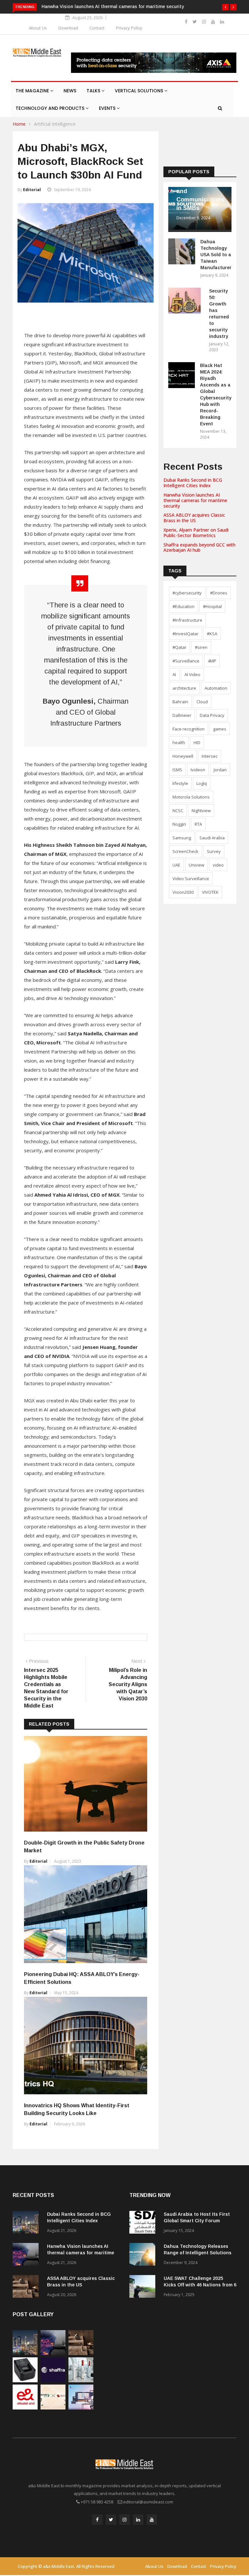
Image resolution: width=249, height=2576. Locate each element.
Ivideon (198, 770)
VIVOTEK (210, 892)
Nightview (201, 811)
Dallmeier (182, 715)
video (218, 865)
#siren (201, 647)
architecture (184, 688)
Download (68, 28)
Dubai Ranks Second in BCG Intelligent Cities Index (193, 483)
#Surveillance (186, 661)
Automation (216, 688)
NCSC (178, 811)
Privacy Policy (129, 28)
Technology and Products (51, 108)
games (220, 729)
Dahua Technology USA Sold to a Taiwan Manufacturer (216, 255)
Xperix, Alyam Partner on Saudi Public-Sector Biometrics (196, 533)
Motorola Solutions (191, 797)
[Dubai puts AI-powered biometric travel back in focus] (81, 2380)
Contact (97, 28)
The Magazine (33, 91)
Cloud (202, 702)
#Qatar (179, 647)
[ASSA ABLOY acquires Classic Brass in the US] (27, 2288)
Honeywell (183, 756)
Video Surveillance (191, 879)
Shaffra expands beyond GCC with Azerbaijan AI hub (199, 547)
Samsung (182, 838)
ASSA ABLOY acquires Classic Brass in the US (194, 518)
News (70, 91)
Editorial (32, 190)
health (179, 742)
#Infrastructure (187, 620)
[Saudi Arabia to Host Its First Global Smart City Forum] (144, 2223)
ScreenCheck (185, 851)
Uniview (196, 865)
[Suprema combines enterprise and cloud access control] (81, 2408)
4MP (212, 661)
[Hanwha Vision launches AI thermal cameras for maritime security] (27, 2255)
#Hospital (212, 606)
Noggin (179, 824)
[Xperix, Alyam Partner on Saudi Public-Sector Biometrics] (25, 2380)
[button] (225, 7)
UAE (176, 865)
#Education (184, 606)
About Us (38, 28)
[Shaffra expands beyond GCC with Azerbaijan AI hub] (53, 2380)
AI (174, 674)
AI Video (192, 674)
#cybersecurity (187, 593)
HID (197, 742)
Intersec (210, 756)
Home (19, 124)
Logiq (202, 783)
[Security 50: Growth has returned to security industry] (186, 302)
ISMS (177, 770)
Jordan (220, 770)
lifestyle (180, 783)
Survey (214, 851)
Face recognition (189, 729)
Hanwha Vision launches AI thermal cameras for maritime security (195, 500)
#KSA (212, 634)
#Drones (219, 593)
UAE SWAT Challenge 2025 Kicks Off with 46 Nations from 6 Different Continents (200, 2285)
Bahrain (180, 702)
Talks (94, 91)
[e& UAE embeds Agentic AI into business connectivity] (25, 2408)
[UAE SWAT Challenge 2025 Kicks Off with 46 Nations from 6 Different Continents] (144, 2288)
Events (108, 108)
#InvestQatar (185, 634)
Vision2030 (183, 892)
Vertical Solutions (140, 91)
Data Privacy (212, 715)
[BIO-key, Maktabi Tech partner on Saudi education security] (53, 2408)
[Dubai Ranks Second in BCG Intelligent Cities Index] (27, 2223)
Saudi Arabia (212, 838)
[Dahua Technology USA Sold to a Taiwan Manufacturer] (182, 253)
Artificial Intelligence (55, 124)
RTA (198, 824)
